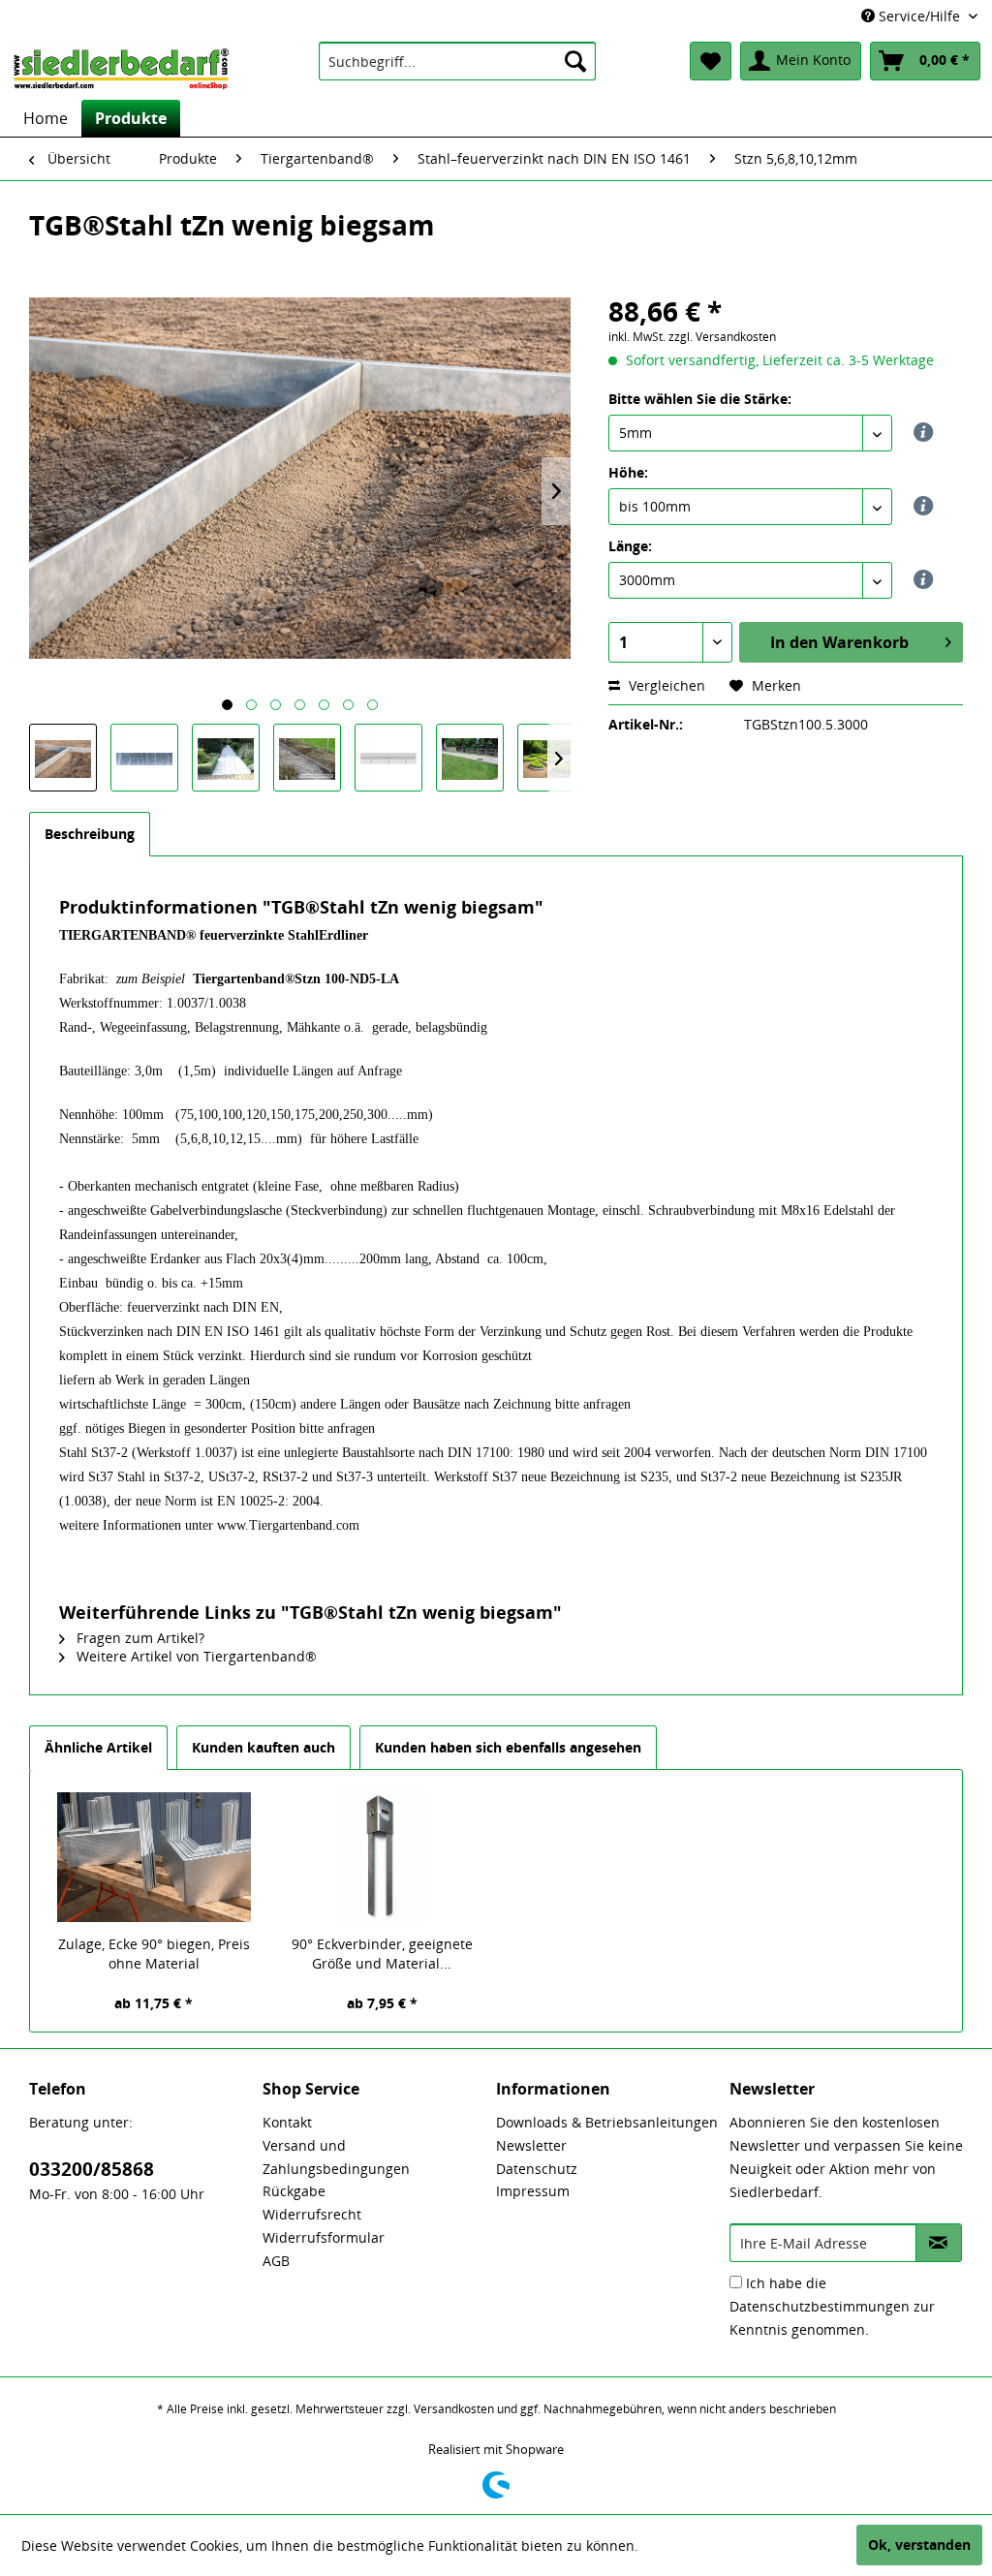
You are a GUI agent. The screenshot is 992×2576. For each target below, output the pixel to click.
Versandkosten (454, 2409)
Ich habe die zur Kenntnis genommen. (832, 2306)
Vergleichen (665, 685)
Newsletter (531, 2145)
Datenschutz (537, 2169)
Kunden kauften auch (263, 1747)
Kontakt (287, 2122)
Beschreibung (90, 834)
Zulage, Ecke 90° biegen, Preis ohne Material (154, 1954)
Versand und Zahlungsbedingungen (336, 2157)
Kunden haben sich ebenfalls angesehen (508, 1747)
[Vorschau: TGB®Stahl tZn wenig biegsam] (63, 758)
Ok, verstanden (919, 2545)
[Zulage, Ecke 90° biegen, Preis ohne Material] (154, 1857)
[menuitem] (458, 61)
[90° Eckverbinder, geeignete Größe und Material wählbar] (383, 1857)
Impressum (533, 2191)
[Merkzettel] (711, 61)
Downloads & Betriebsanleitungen (607, 2122)
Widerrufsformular (324, 2237)
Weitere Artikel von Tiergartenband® (195, 1656)
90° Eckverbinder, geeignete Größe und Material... (382, 1954)
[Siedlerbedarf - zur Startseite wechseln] (121, 66)
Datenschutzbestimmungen (820, 2306)
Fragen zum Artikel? (139, 1638)
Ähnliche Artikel (98, 1747)
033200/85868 (92, 2169)
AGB (276, 2261)
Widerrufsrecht (312, 2214)
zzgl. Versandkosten (722, 337)
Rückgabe (294, 2191)
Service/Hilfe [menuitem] (919, 16)
